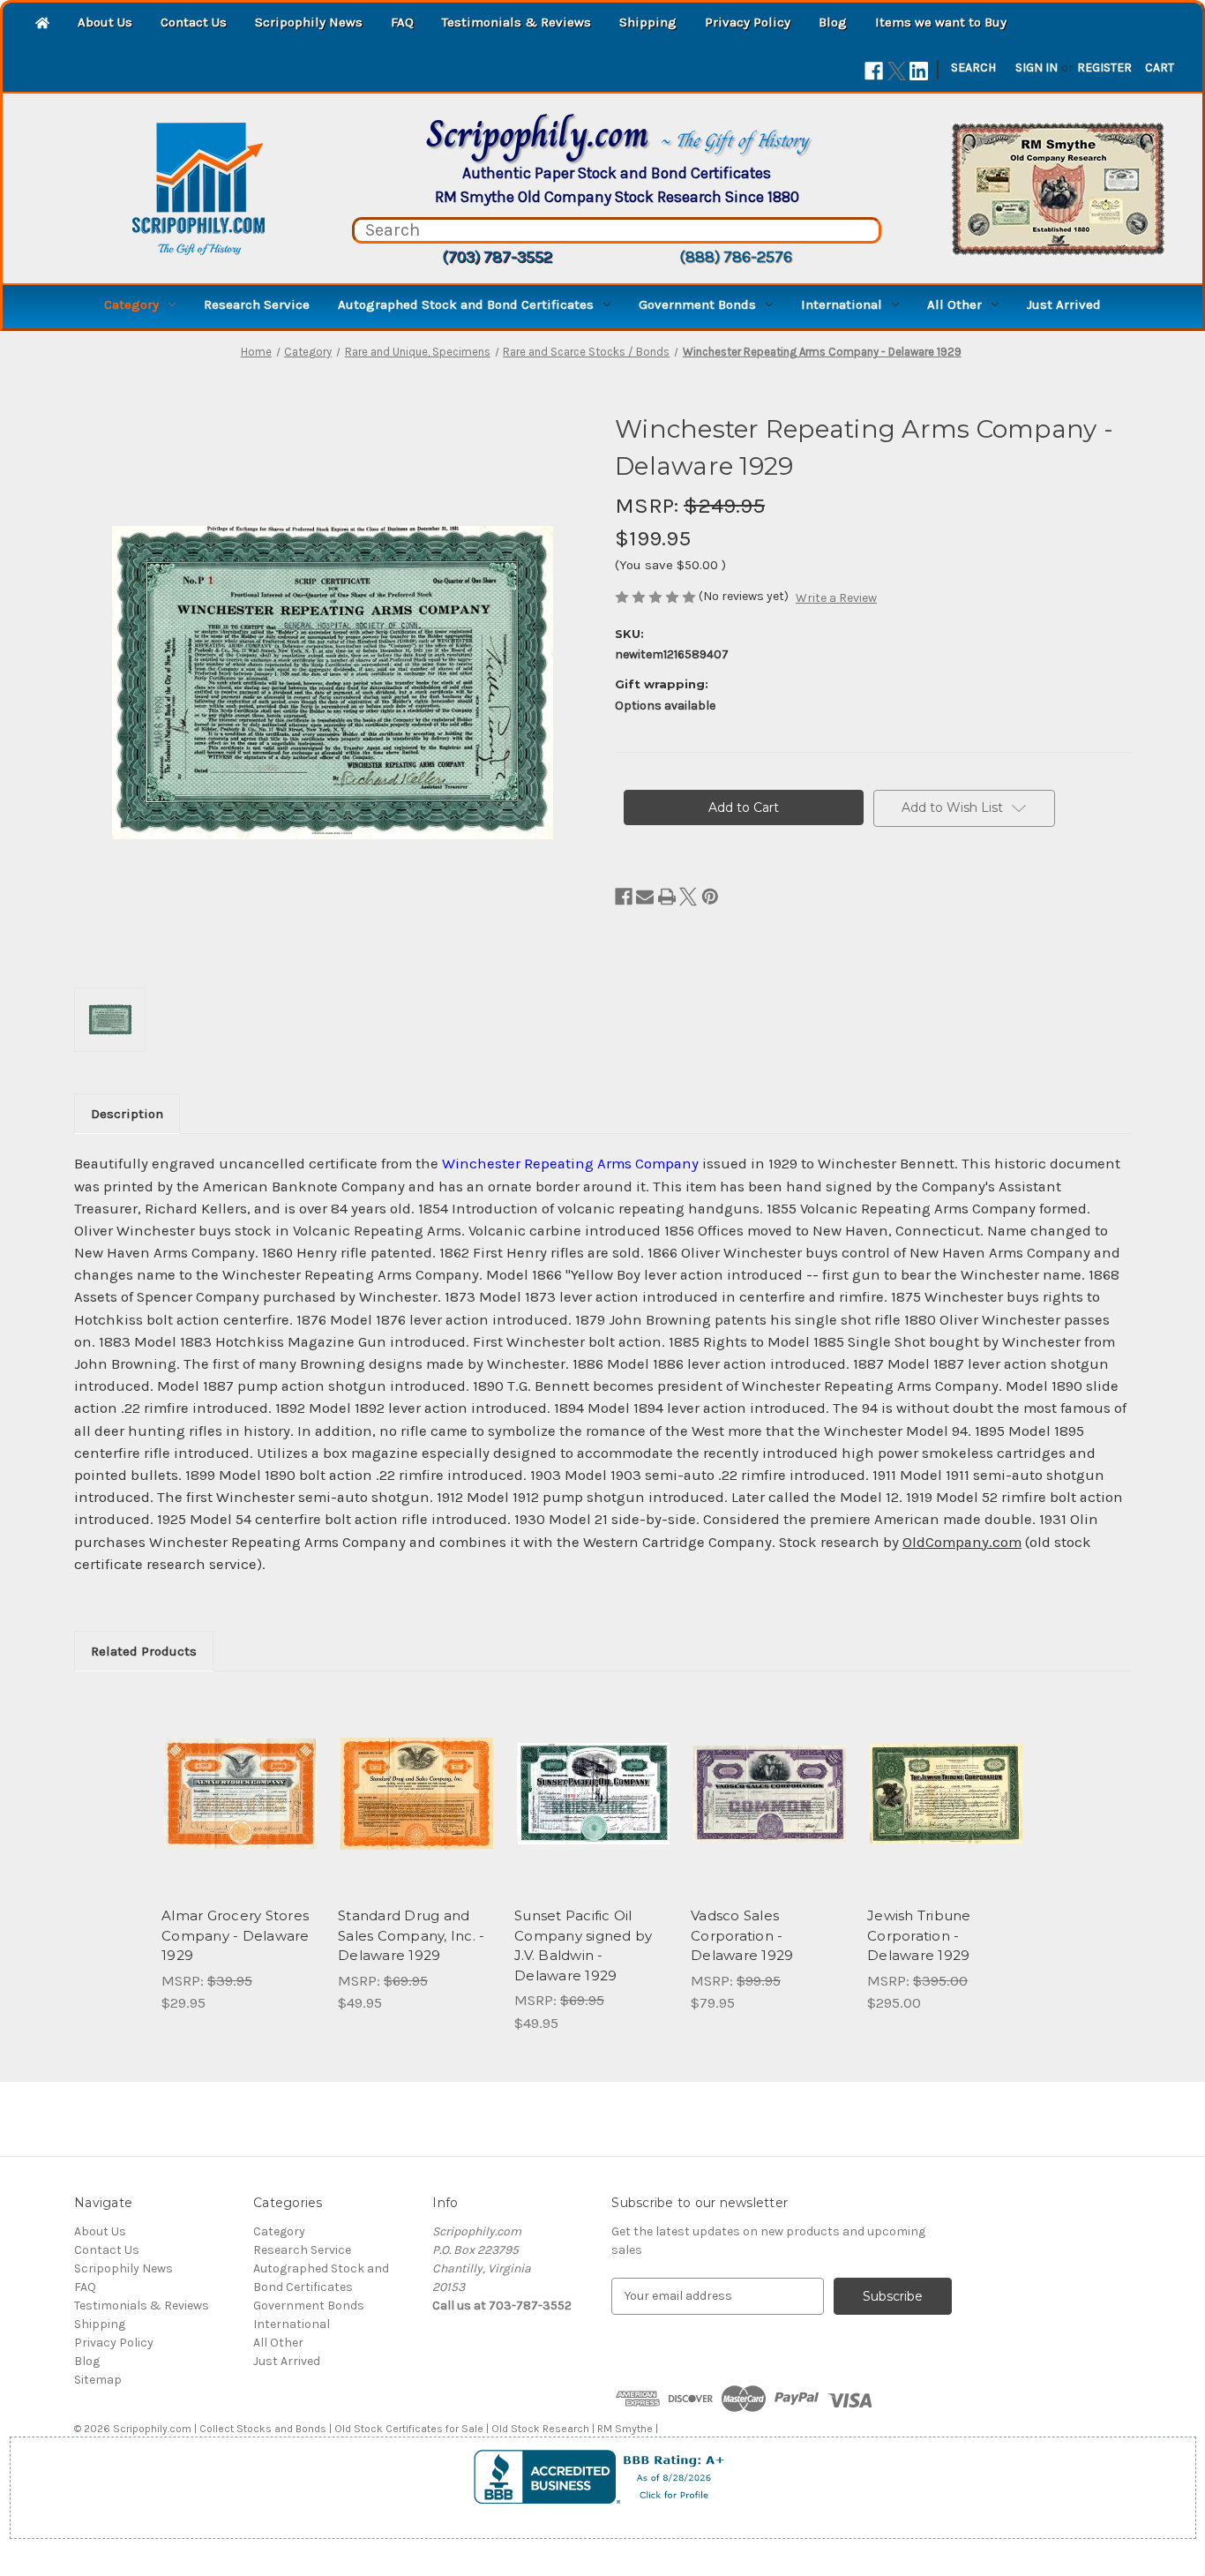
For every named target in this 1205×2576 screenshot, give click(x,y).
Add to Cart (240, 1809)
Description (127, 1114)
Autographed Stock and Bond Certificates (466, 304)
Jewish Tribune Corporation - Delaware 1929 (919, 1935)
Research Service (257, 304)
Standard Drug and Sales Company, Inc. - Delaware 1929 (411, 1935)
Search (973, 68)
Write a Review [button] (836, 598)
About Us (105, 22)
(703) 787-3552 (497, 257)
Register (1104, 68)
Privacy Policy (748, 22)
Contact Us (194, 22)
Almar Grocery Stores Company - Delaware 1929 (236, 1935)
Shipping (648, 22)
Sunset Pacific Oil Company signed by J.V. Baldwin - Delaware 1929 (583, 1945)
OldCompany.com (962, 1542)
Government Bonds (697, 304)
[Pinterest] (710, 897)
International (842, 304)
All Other (954, 304)
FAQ (402, 22)
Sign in (1037, 68)
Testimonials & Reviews (516, 22)
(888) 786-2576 (736, 257)
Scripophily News (309, 22)
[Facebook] (874, 71)
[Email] (645, 897)
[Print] (667, 897)
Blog (833, 22)
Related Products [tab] (144, 1651)
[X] (897, 71)
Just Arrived (1064, 304)
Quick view (239, 1778)
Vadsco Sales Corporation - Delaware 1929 (742, 1935)
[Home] (42, 24)
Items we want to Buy (941, 22)
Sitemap (98, 2380)
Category (131, 304)
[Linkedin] (919, 71)
